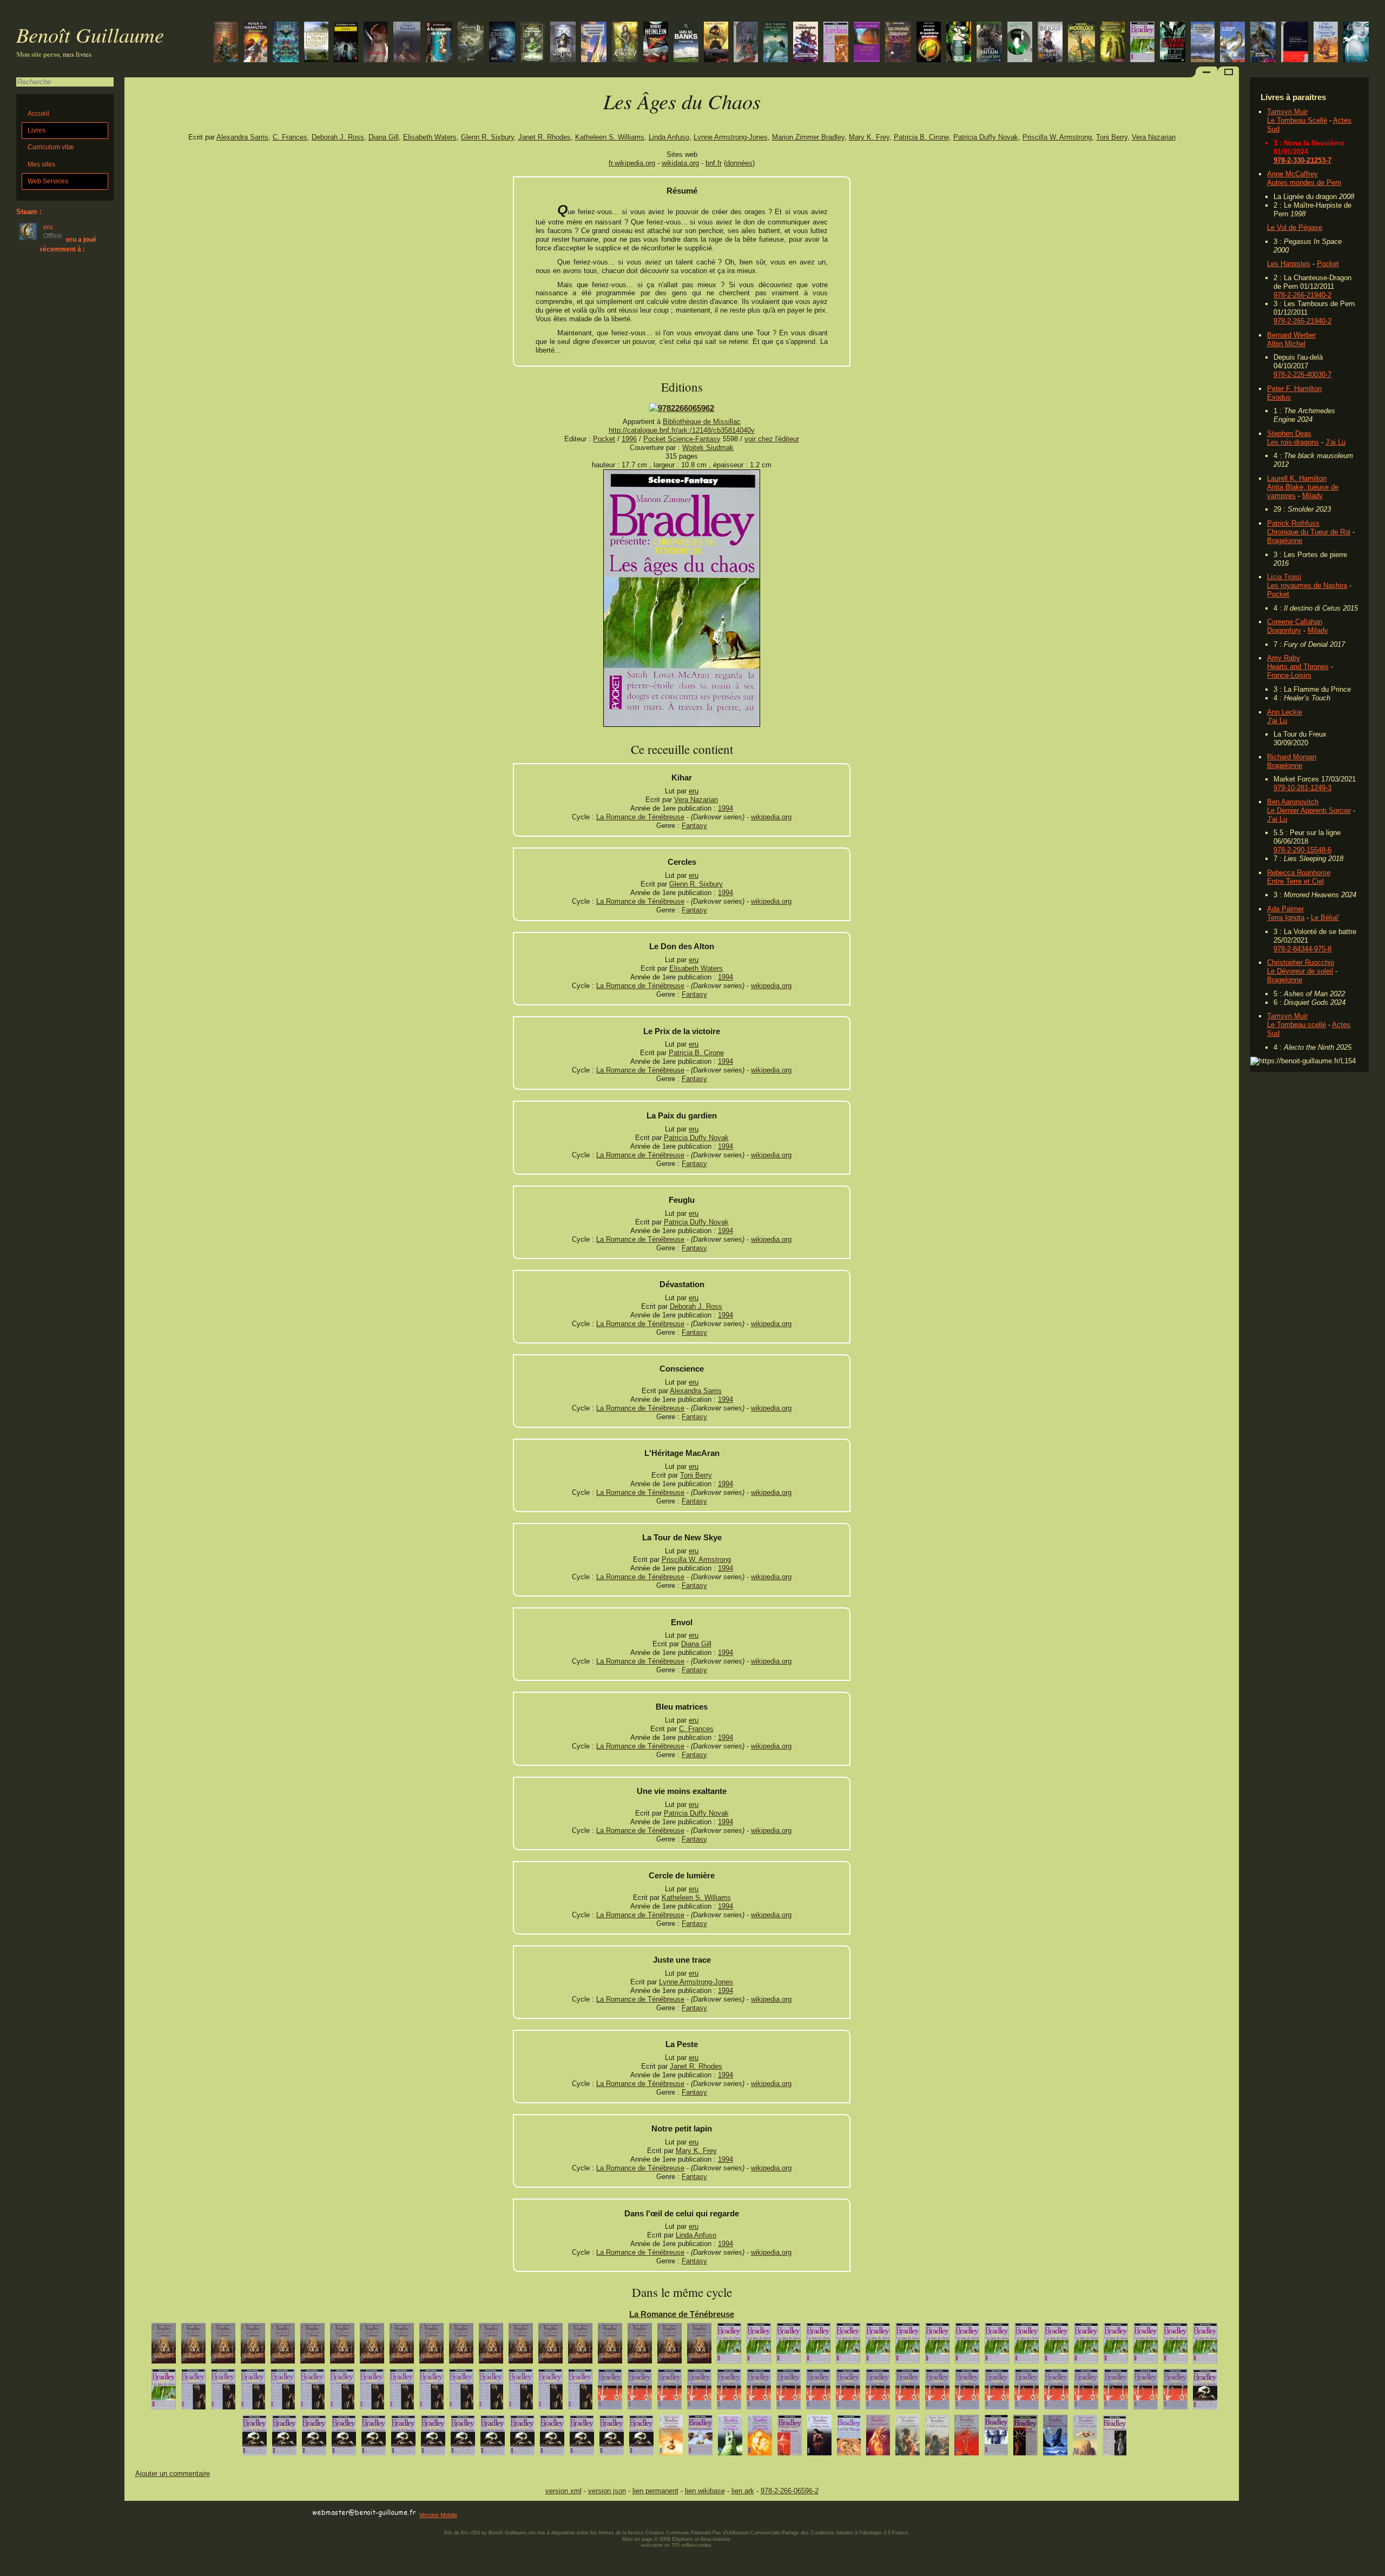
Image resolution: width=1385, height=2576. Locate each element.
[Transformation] (1116, 2392)
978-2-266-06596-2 (790, 2491)
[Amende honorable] (493, 2438)
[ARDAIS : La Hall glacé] (729, 2392)
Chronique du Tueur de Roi (1309, 532)
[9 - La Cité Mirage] (849, 2438)
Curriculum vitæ (51, 147)
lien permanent (655, 2491)
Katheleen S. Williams (610, 137)
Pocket (1328, 264)
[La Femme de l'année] (641, 2438)
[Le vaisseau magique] (1232, 43)
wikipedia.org (771, 817)
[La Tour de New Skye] (729, 2346)
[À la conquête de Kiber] (439, 43)
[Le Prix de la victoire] (1175, 2346)
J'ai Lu (1335, 442)
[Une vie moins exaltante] (908, 2346)
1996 (629, 439)
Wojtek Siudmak (708, 448)
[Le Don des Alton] (1205, 2346)
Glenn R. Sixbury (487, 137)
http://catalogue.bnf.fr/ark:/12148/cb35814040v (682, 430)
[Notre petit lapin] (789, 2346)
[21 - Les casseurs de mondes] (1114, 2438)
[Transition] (686, 43)
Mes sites (41, 164)
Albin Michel (1286, 344)
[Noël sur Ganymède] (533, 43)
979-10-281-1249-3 (1302, 788)
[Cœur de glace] (1356, 43)
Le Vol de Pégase (1295, 227)
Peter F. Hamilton (1294, 389)
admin (1374, 2569)
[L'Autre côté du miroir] (312, 2346)
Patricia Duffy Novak (986, 137)
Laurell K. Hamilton (1297, 478)
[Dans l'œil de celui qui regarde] (759, 2346)
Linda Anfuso (669, 137)
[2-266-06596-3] (682, 408)
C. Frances (290, 137)
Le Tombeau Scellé (1297, 120)
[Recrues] (253, 2392)
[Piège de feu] (967, 2392)
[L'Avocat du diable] (461, 2346)
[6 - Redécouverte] (790, 2438)
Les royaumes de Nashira (1307, 585)
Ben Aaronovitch (1293, 802)
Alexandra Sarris (242, 137)
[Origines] (376, 43)
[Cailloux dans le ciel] (1295, 43)
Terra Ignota (1286, 918)
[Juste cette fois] (612, 2438)
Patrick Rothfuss (1293, 523)
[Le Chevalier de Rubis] (226, 43)
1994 (726, 808)
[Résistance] (255, 43)
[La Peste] (818, 2346)
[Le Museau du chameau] (342, 2346)
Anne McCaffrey (1292, 174)
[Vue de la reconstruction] (670, 2346)
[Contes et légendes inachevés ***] (776, 43)
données (739, 163)
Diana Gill (384, 137)
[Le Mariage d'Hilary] (1086, 2392)
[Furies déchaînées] (1173, 43)
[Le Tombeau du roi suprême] (989, 43)
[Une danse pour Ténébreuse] (431, 2346)
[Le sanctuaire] (625, 43)
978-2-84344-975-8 (1302, 949)
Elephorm (682, 2539)
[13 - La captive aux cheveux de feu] (967, 2438)
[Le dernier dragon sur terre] (959, 43)
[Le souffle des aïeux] (471, 43)
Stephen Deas (1289, 433)
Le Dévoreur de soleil (1300, 971)
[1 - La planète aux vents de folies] (671, 2438)
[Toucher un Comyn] (908, 2392)
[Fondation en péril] (407, 43)
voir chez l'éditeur (772, 439)
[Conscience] (1056, 2346)
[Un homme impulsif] (283, 2346)
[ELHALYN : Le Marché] (789, 2392)
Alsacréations (715, 2539)
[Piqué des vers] (193, 2392)
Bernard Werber (1291, 335)
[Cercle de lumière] (878, 2346)
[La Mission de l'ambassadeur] (806, 43)
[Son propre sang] (283, 2392)
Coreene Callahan (1295, 622)
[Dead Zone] (346, 43)
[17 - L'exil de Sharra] (1025, 2438)
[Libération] (342, 2392)
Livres (37, 130)
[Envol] (967, 2346)
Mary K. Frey (869, 137)
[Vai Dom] (522, 2438)
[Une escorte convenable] (164, 2346)
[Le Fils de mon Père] (582, 2438)
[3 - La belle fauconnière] (700, 2438)
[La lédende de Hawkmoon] (1081, 43)
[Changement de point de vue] (521, 2346)
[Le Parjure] (223, 2346)
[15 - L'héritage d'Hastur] (996, 2438)
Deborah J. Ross (338, 137)
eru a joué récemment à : (68, 244)
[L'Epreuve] (670, 2392)
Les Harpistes (1289, 264)
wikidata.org (680, 163)
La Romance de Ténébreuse (640, 817)
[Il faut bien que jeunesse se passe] (937, 2392)
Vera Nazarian (1154, 137)
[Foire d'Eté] (699, 2346)
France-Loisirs (1289, 675)
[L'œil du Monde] (836, 43)
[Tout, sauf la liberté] (580, 2392)
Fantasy (694, 826)
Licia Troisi (1284, 577)
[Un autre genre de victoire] (552, 2438)
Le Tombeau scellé (1297, 1025)
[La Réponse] (433, 2438)
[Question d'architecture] (610, 2392)
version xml (563, 2491)
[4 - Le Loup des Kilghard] (730, 2438)
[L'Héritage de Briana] (374, 2438)
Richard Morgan (1292, 757)
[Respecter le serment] (491, 2392)
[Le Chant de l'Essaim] (1146, 2392)
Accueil (38, 114)
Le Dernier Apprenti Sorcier (1309, 810)
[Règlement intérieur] (372, 2392)
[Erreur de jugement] (461, 2392)
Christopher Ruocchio (1301, 962)
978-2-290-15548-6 (1302, 850)
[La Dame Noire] (255, 2438)
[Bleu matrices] (937, 2346)
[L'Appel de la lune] (563, 43)
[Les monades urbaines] (594, 43)
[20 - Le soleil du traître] (1085, 2438)
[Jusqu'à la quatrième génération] (929, 43)
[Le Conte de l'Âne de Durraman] (314, 2438)
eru (694, 791)
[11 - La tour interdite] (908, 2438)
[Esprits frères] (550, 2346)
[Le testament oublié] (716, 43)
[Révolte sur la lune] (656, 43)
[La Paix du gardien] (1146, 2346)
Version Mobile (438, 2515)
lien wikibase (705, 2491)
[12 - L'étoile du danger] (937, 2438)
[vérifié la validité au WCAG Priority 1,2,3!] (240, 2513)
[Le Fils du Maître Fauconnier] (193, 2346)
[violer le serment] (402, 2392)
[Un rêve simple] (372, 2346)
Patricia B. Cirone (921, 137)
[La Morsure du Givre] (1050, 43)
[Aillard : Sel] (848, 2392)
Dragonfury (1284, 630)
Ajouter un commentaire (173, 2474)
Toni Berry (1112, 137)
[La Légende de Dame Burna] (284, 2438)
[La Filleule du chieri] (344, 2438)
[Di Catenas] (403, 2438)
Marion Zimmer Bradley (808, 137)
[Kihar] (997, 2346)
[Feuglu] (1116, 2346)
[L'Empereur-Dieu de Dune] (1326, 43)
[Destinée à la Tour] (402, 2346)
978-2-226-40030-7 (1302, 375)
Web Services (48, 181)
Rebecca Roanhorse (1299, 873)
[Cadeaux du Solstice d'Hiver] (1175, 2392)
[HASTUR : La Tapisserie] (699, 2392)
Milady (1313, 496)
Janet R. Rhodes (545, 137)
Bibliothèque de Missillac (702, 422)
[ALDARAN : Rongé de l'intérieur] (759, 2392)
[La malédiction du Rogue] (316, 43)
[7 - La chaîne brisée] (819, 2438)
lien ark (743, 2491)
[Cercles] (164, 2392)
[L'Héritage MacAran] (1027, 2346)
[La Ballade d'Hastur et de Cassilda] (1205, 2392)
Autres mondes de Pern (1304, 183)
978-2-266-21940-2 (1302, 295)
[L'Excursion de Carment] (878, 2392)
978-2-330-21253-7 (1302, 160)
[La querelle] (521, 2392)
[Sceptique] (610, 2346)
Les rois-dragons (1293, 442)
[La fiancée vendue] (550, 2392)
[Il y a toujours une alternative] (223, 2392)
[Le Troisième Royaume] (867, 43)
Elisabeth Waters (430, 137)
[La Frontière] (580, 2346)
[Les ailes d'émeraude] (1020, 43)
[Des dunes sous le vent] (1113, 43)
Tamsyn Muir (1287, 112)
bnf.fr (714, 163)
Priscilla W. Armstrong (1057, 137)
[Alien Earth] (1203, 43)
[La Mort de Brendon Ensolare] (491, 2346)
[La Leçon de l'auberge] (1027, 2392)
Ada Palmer (1285, 909)
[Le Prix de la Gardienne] (997, 2392)
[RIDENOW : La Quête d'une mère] (818, 2392)
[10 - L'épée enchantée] (878, 2438)
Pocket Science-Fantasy (682, 439)
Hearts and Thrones (1298, 667)
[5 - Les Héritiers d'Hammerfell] (760, 2438)
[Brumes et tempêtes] (1263, 43)
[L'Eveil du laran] (640, 2346)
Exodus (1279, 397)
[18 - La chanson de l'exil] (1055, 2438)
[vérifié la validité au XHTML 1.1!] (146, 2513)
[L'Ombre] (253, 2346)
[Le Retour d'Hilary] (1056, 2392)
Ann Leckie (1285, 712)
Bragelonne (1285, 541)
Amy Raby (1284, 658)
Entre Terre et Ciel (1295, 881)
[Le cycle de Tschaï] (746, 43)
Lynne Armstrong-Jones (731, 137)
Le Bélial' (1325, 918)
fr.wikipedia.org (632, 163)
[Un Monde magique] (898, 43)
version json (607, 2491)
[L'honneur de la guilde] (431, 2392)
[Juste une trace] (848, 2346)
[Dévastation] (1086, 2346)
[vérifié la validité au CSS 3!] (193, 2513)
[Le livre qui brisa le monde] (286, 43)
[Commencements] (463, 2438)
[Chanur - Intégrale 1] (502, 43)
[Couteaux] (312, 2392)
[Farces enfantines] (640, 2392)
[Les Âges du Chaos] (1142, 43)
